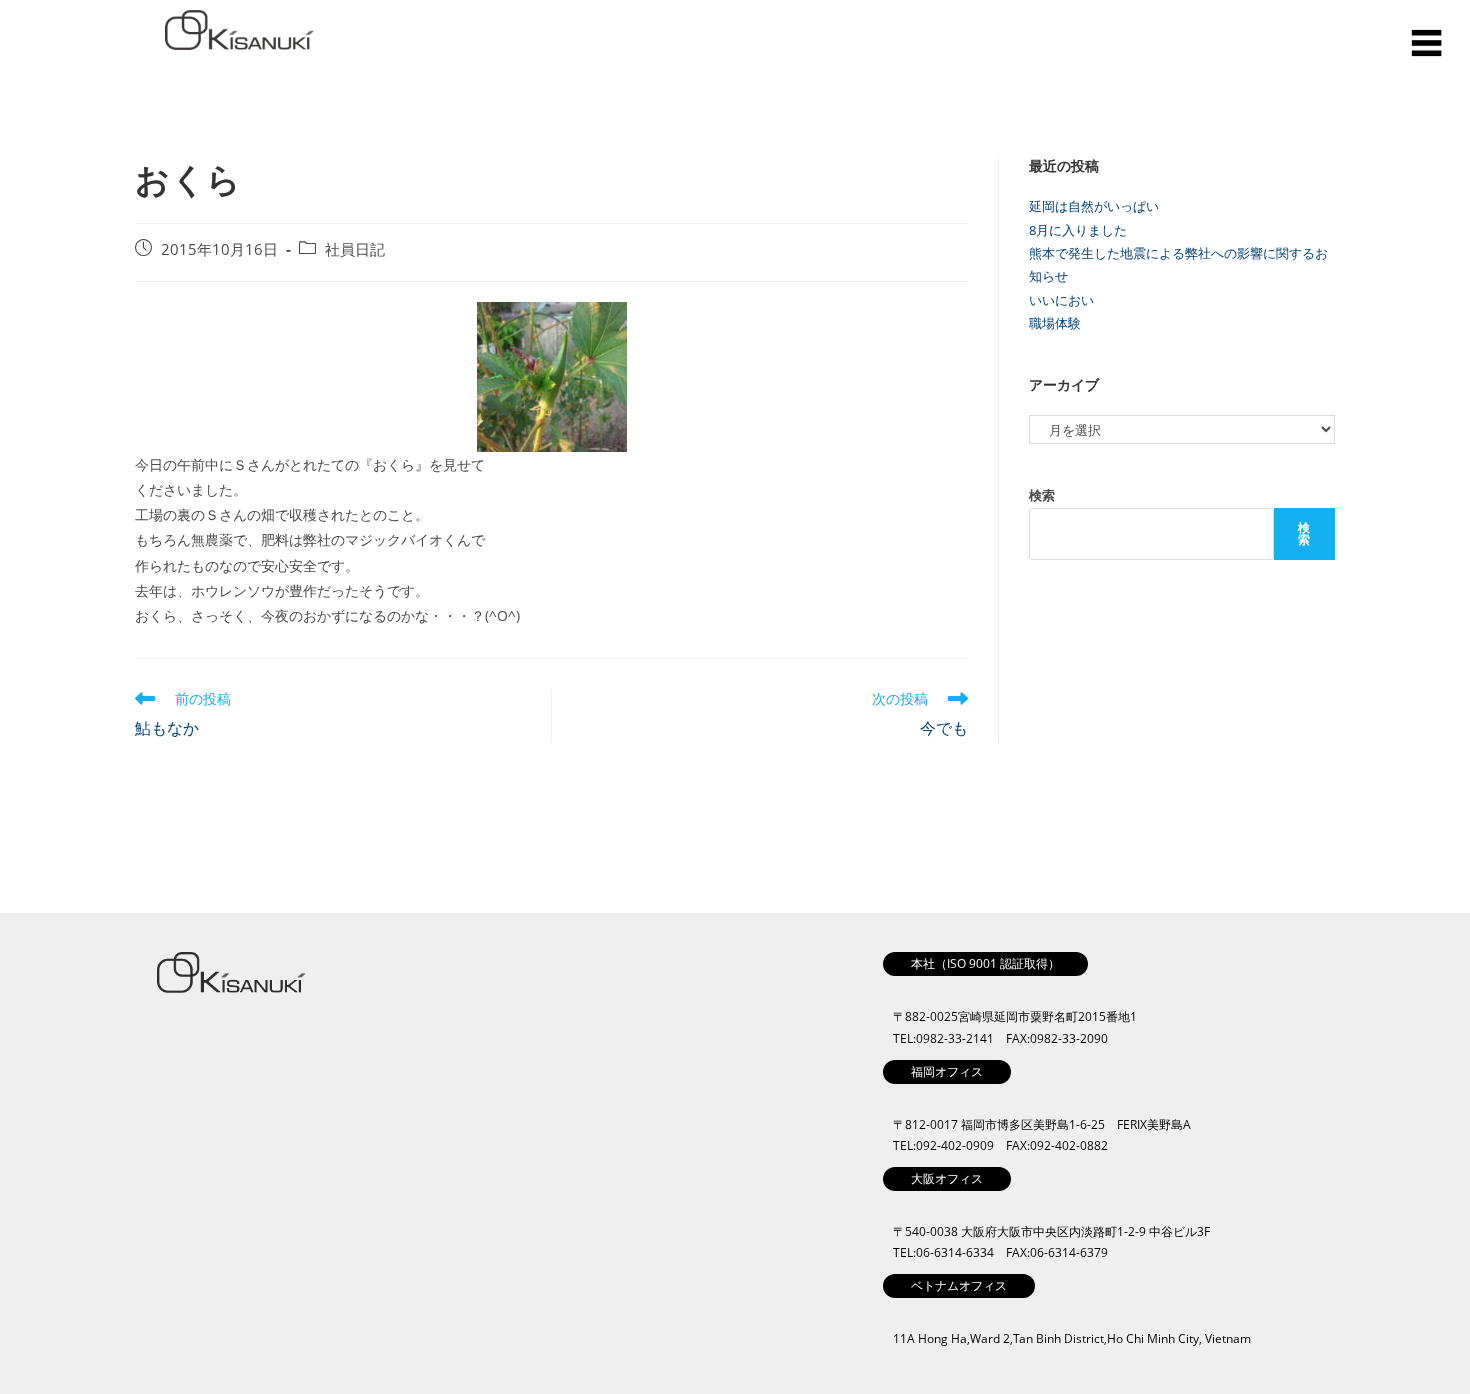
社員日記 (355, 249)
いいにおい (1061, 300)
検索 (1042, 495)
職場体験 (1055, 323)
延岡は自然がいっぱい (1094, 206)
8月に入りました (1078, 230)
